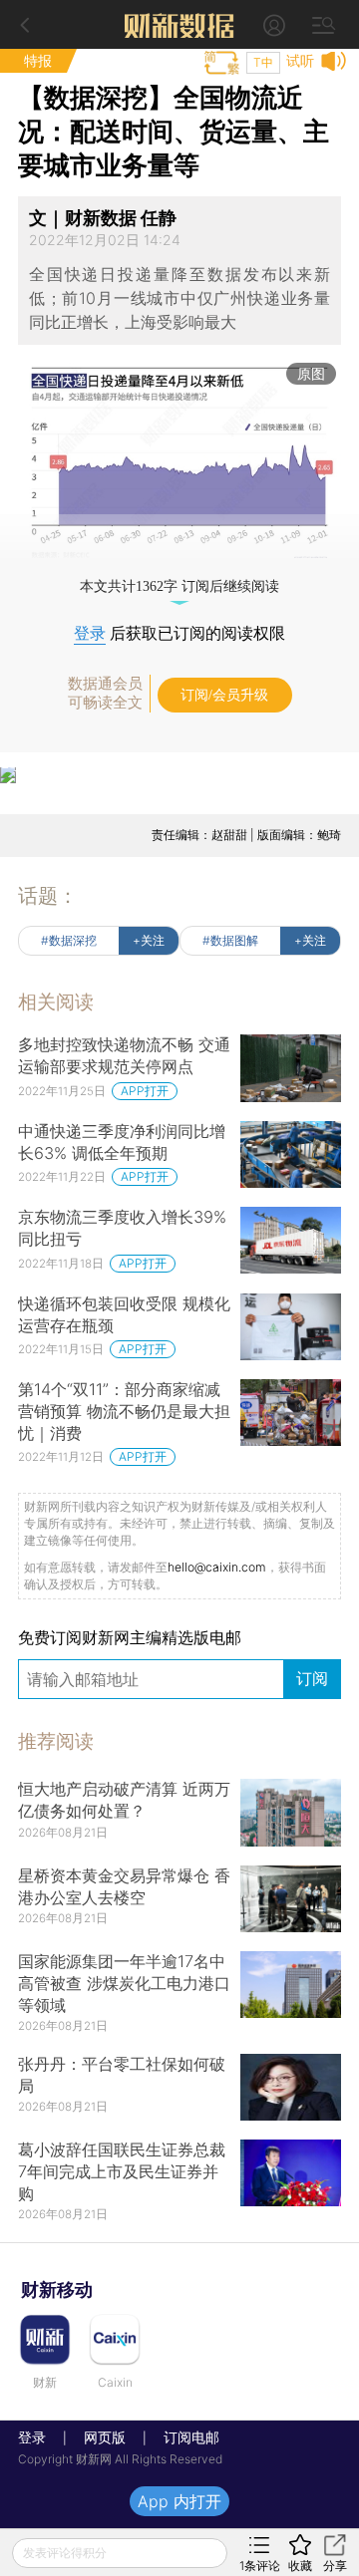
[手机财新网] (179, 24)
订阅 (312, 1678)
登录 (90, 633)
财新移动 (57, 2290)
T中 (263, 62)
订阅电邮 (184, 2437)
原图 (311, 373)
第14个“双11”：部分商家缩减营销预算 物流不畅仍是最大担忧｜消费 (124, 1411)
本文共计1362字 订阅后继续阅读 (179, 586)
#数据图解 (230, 940)
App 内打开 (179, 2501)
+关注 (149, 940)
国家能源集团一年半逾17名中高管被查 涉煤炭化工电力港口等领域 (124, 1983)
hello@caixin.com (217, 1567)
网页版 (105, 2437)
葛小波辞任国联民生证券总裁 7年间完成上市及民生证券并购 (122, 2171)
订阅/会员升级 (224, 695)
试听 (300, 60)
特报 (38, 60)
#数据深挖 (69, 940)
